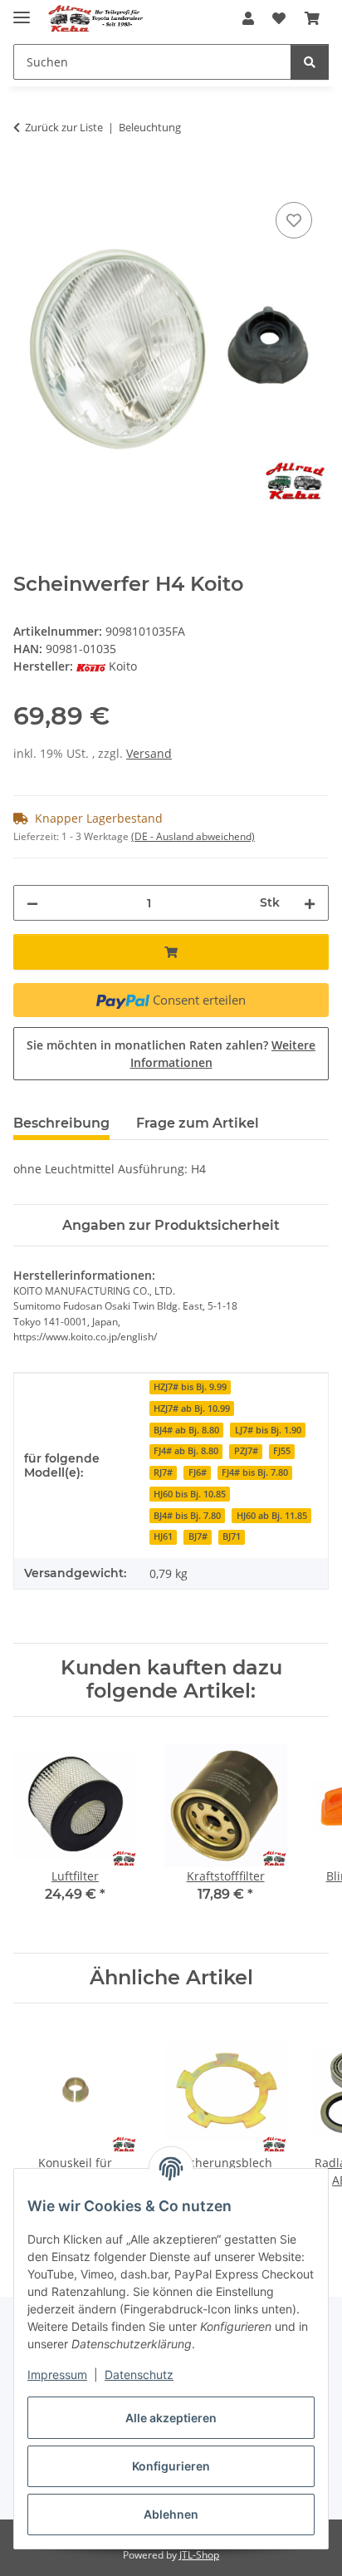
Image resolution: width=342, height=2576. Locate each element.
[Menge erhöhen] (310, 903)
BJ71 (232, 1536)
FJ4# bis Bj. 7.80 (255, 1472)
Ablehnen (171, 2514)
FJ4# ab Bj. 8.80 (186, 1451)
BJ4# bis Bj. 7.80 (187, 1516)
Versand (149, 753)
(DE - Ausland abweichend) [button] (193, 836)
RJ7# (163, 1472)
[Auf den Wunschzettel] (294, 220)
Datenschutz (139, 2374)
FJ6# (198, 1472)
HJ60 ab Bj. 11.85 (272, 1516)
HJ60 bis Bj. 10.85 (190, 1494)
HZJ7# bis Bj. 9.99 (190, 1387)
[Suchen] (310, 62)
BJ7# (198, 1536)
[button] (248, 18)
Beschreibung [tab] (61, 1123)
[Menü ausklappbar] (22, 10)
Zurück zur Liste (64, 127)
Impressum (57, 2374)
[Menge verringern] (32, 903)
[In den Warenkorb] (27, 179)
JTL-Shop (199, 2555)
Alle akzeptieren (171, 2418)
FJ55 (282, 1451)
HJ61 (163, 1536)
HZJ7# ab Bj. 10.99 (192, 1408)
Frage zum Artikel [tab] (198, 1123)
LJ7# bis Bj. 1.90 (268, 1430)
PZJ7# (246, 1451)
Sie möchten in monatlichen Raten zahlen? (171, 1054)
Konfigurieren (171, 2466)
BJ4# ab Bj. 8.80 (186, 1430)
